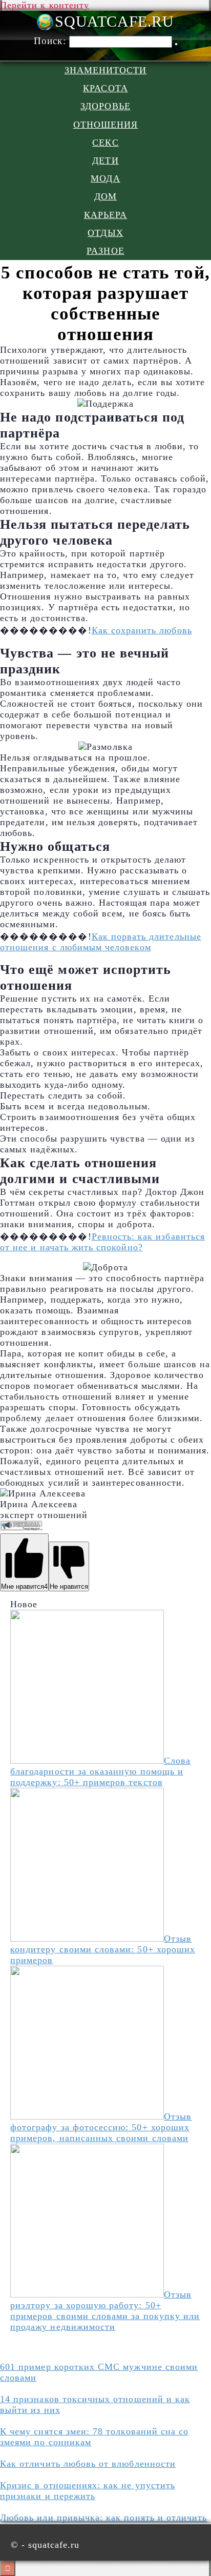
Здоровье (105, 106)
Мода (105, 178)
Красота (105, 88)
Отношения (106, 125)
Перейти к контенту (45, 5)
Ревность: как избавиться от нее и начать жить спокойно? (102, 1242)
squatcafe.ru (114, 22)
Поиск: (51, 41)
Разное (105, 251)
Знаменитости (106, 70)
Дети (105, 161)
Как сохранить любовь (142, 630)
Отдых (105, 233)
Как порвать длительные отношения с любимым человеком (101, 942)
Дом (105, 196)
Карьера (105, 215)
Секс (105, 143)
